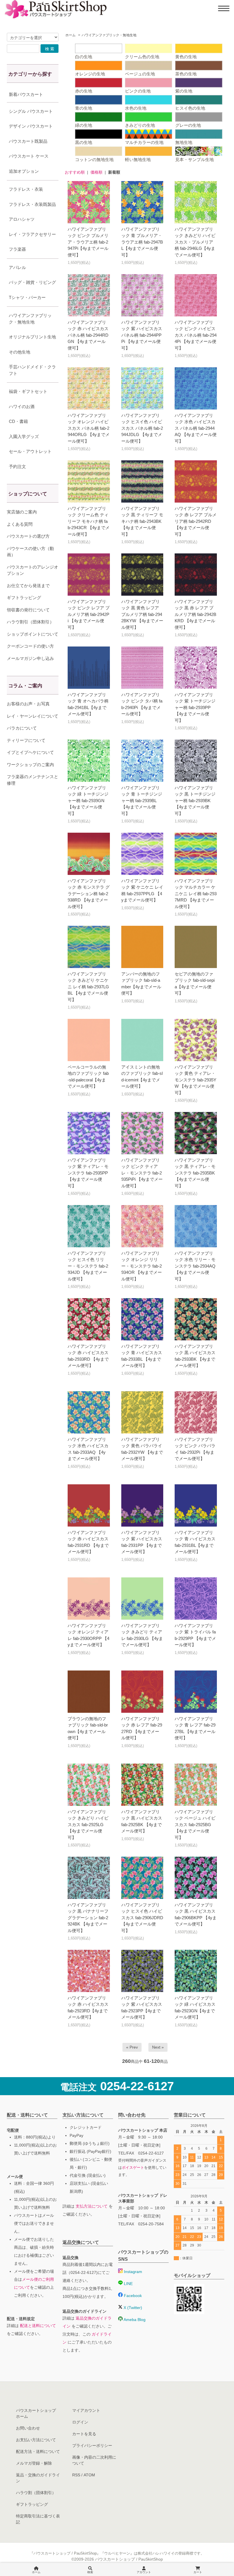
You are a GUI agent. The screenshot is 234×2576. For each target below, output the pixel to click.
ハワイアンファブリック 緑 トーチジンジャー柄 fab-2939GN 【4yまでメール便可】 (88, 801)
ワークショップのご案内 (30, 765)
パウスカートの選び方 (28, 536)
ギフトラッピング (24, 598)
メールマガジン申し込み (30, 658)
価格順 (96, 172)
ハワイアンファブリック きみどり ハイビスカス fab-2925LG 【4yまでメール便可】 (88, 1825)
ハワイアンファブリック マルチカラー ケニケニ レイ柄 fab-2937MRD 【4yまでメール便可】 (196, 894)
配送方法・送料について (38, 2451)
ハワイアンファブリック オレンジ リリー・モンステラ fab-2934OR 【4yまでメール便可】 (142, 1266)
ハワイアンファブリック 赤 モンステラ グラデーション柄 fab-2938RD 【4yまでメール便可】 (89, 894)
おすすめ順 (75, 172)
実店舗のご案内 (22, 512)
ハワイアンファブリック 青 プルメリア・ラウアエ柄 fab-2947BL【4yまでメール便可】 (142, 242)
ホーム (70, 35)
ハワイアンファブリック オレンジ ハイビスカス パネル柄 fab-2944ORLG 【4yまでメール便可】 (89, 428)
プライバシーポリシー (92, 2446)
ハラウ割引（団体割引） (30, 622)
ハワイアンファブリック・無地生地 (109, 35)
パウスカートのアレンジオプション (33, 570)
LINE (128, 2284)
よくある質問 (20, 524)
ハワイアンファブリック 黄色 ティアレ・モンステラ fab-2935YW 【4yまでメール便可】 (195, 1080)
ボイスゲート (133, 2168)
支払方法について (92, 2206)
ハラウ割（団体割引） (36, 2493)
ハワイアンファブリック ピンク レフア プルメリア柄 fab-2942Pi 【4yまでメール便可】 (89, 614)
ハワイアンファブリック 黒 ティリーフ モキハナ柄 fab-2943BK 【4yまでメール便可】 (142, 521)
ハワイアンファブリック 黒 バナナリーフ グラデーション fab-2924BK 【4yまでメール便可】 (88, 1918)
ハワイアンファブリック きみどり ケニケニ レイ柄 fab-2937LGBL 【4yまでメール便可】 (88, 987)
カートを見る (84, 2434)
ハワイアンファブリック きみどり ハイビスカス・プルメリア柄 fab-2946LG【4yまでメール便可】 (195, 242)
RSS (76, 2475)
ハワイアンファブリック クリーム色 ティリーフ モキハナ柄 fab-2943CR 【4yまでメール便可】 (89, 521)
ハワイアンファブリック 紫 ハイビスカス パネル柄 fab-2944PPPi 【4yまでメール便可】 (142, 335)
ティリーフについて (26, 740)
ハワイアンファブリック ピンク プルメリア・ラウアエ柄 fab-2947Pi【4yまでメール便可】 (88, 242)
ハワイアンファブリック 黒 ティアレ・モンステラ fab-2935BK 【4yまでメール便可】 (195, 1173)
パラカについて (22, 728)
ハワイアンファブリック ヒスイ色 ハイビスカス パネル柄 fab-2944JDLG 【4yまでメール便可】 (142, 428)
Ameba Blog (134, 2320)
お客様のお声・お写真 (28, 704)
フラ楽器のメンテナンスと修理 (33, 780)
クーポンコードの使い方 (30, 646)
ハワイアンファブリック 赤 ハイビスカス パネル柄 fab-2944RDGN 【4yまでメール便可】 (88, 335)
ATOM (89, 2475)
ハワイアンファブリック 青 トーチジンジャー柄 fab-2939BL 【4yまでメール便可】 (142, 801)
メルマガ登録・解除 (34, 2463)
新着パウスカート (26, 94)
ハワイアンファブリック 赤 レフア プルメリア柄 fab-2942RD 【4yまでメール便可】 (196, 521)
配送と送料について (38, 2326)
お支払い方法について (36, 2440)
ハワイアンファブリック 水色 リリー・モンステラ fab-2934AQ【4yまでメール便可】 (195, 1266)
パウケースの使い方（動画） (30, 552)
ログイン (80, 2422)
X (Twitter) (132, 2308)
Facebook (132, 2296)
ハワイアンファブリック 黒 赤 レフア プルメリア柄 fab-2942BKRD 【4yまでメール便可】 (195, 614)
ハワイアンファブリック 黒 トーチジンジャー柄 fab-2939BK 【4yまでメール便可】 (195, 801)
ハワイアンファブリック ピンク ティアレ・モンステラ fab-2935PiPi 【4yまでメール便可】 (142, 1173)
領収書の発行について (28, 610)
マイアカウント (86, 2410)
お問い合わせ (28, 2428)
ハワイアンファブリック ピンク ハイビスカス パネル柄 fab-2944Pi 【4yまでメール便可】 (196, 335)
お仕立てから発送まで (28, 586)
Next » (158, 2047)
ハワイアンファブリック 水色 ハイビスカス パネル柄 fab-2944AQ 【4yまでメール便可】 (196, 428)
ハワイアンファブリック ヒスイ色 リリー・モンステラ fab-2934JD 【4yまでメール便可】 (88, 1266)
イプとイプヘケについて (30, 752)
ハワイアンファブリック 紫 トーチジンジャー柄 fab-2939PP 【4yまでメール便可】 (195, 707)
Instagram (132, 2272)
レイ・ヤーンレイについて (33, 716)
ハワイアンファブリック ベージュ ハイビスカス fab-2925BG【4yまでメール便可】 (195, 1825)
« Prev (132, 2047)
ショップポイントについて (33, 634)
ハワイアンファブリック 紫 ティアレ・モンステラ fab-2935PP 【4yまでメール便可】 (88, 1173)
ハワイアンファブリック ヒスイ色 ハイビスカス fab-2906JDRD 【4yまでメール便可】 (142, 1918)
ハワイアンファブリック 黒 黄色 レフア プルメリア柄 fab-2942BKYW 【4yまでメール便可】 (142, 614)
